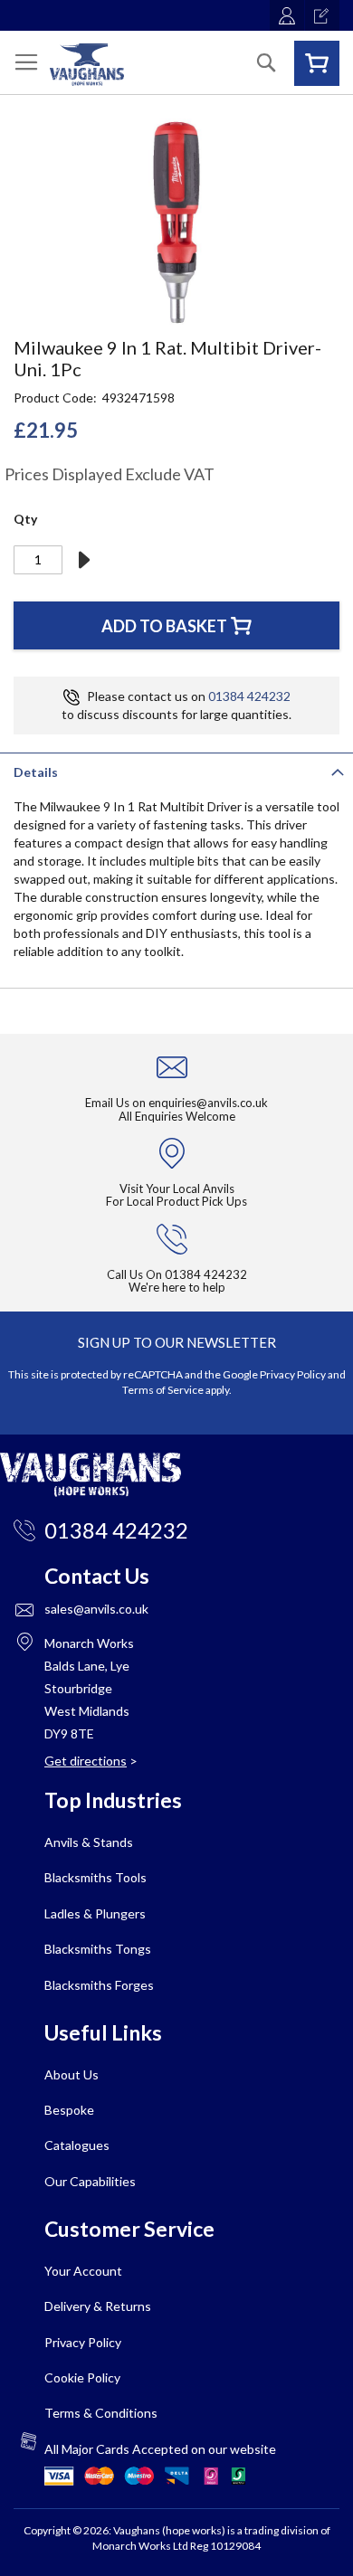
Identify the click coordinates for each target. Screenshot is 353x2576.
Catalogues (77, 2145)
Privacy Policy (293, 1374)
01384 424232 (249, 696)
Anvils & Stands (89, 1842)
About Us (72, 2074)
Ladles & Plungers (95, 1913)
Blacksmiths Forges (99, 1985)
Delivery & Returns (98, 2306)
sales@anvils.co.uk (96, 1609)
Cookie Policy (82, 2377)
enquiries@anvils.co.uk (208, 1103)
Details (36, 772)
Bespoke (69, 2110)
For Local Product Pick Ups (176, 1201)
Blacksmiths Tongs (98, 1949)
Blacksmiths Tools (95, 1877)
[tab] (176, 771)
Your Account (83, 2271)
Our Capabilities (90, 2181)
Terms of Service (163, 1390)
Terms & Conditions (101, 2413)
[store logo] (87, 65)
